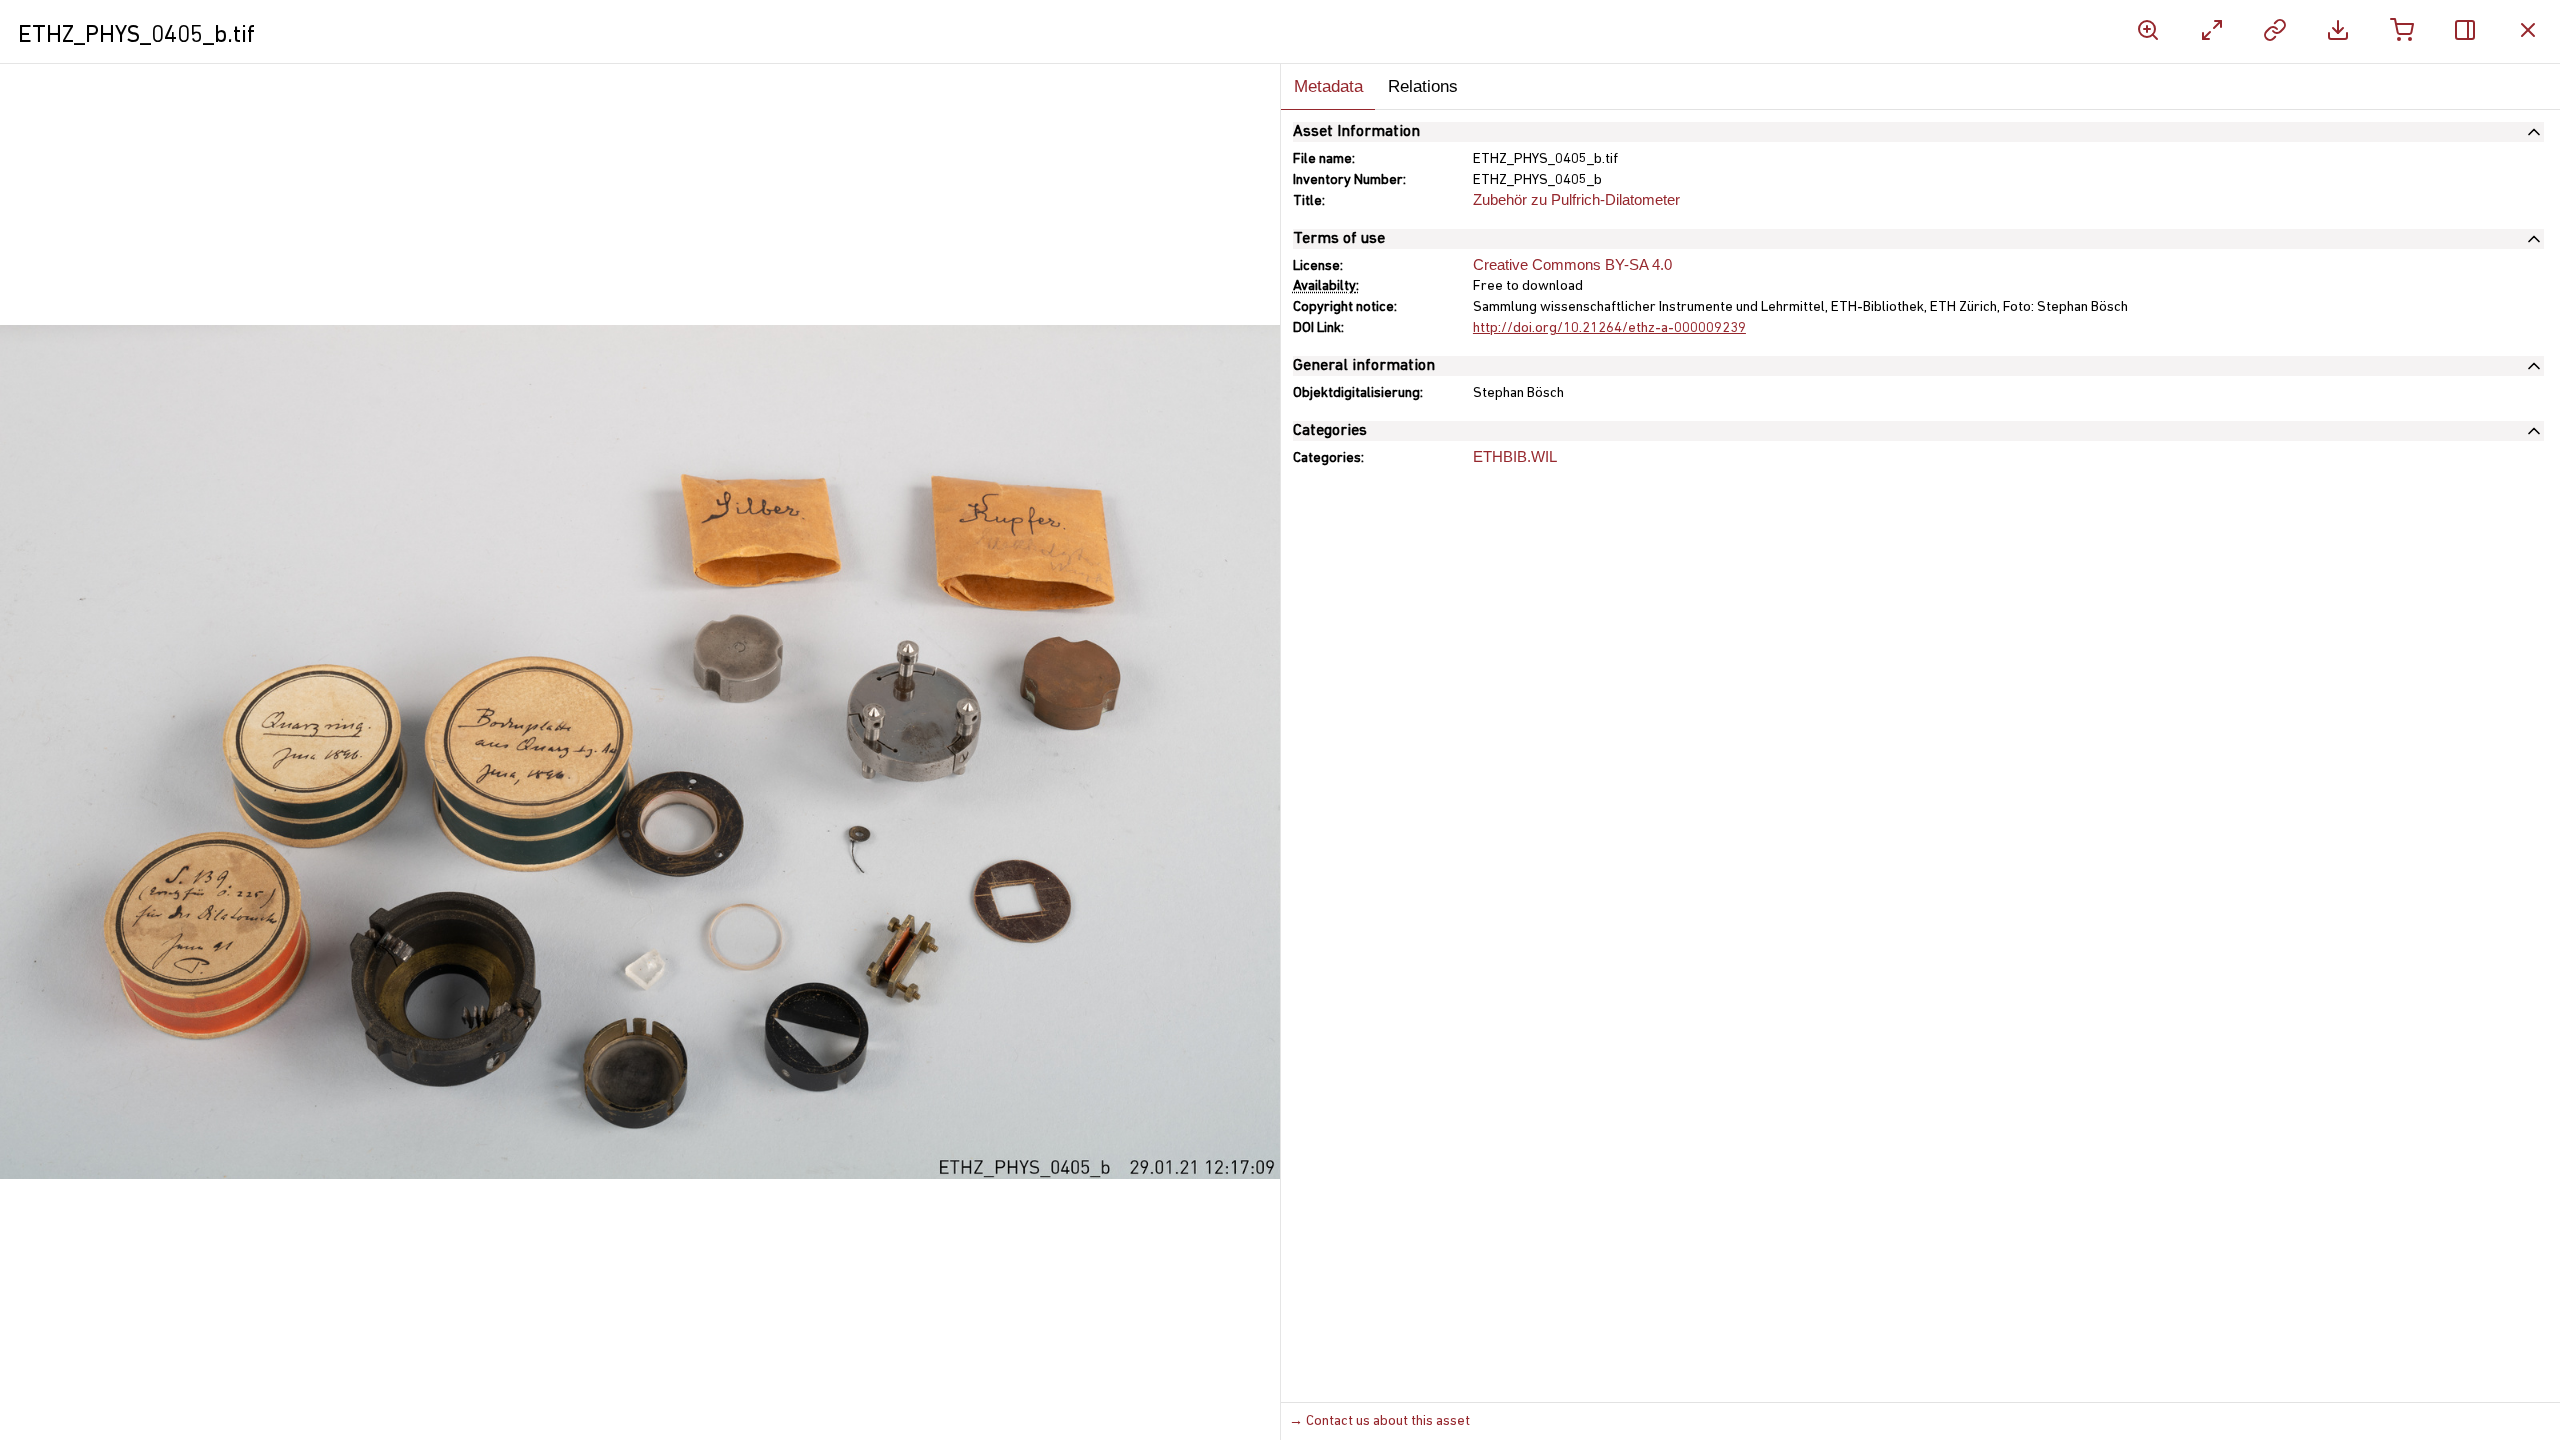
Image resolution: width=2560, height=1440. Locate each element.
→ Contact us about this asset (1379, 1421)
